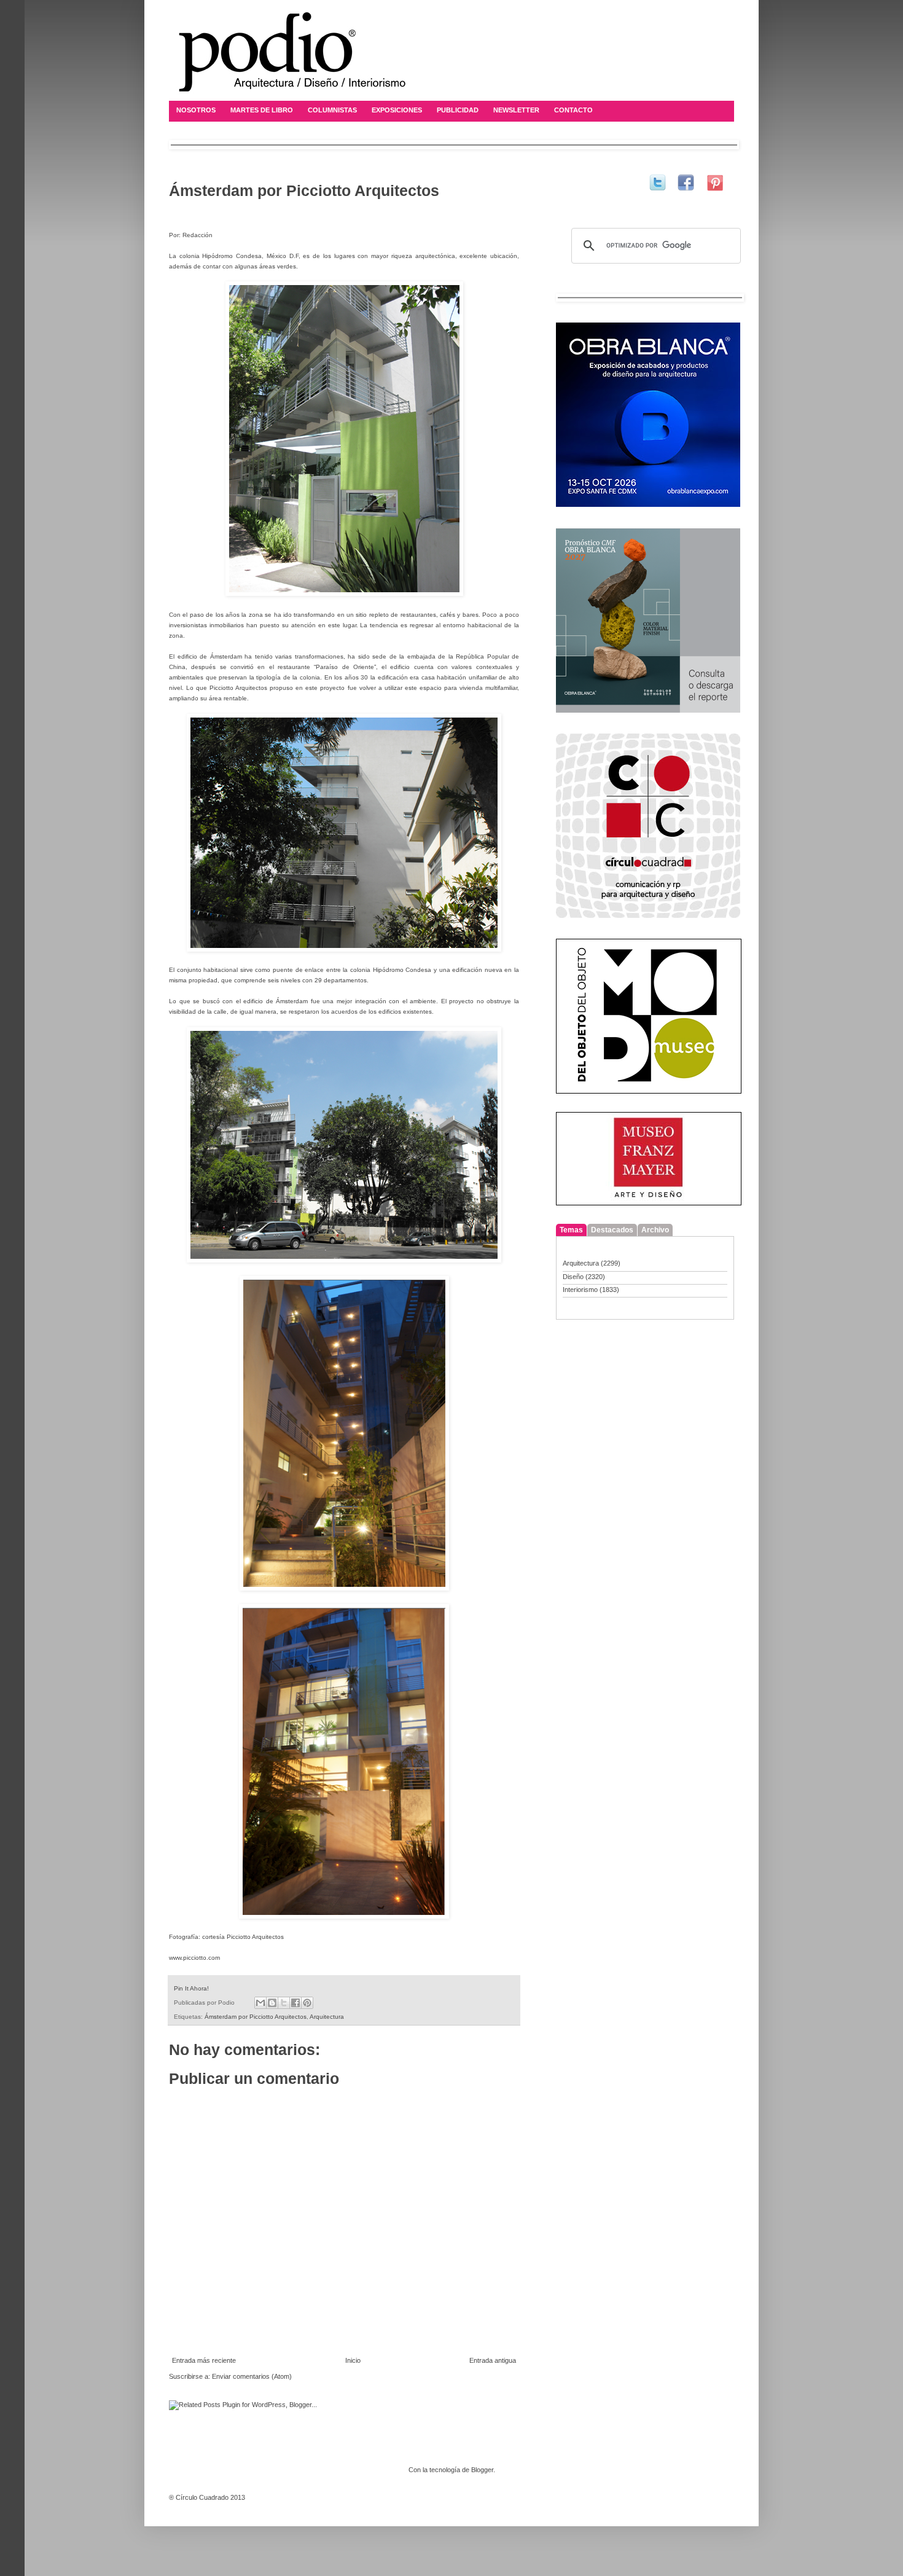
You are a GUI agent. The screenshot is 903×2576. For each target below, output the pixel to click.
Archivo (655, 1230)
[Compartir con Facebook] (295, 2003)
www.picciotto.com (194, 1958)
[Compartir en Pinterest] (307, 2003)
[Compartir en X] (284, 2003)
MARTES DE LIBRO (262, 110)
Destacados (612, 1230)
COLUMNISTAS (332, 110)
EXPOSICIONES (397, 110)
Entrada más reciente (204, 2360)
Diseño (573, 1277)
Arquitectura (327, 2017)
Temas (571, 1230)
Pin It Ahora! (191, 1988)
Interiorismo (580, 1290)
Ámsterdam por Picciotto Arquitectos (256, 2017)
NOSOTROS (196, 110)
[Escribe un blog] (272, 2003)
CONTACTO (573, 110)
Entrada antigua (493, 2360)
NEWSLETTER (516, 110)
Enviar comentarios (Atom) (252, 2376)
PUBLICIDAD (458, 110)
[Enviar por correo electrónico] (260, 2003)
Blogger (482, 2470)
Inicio (353, 2360)
